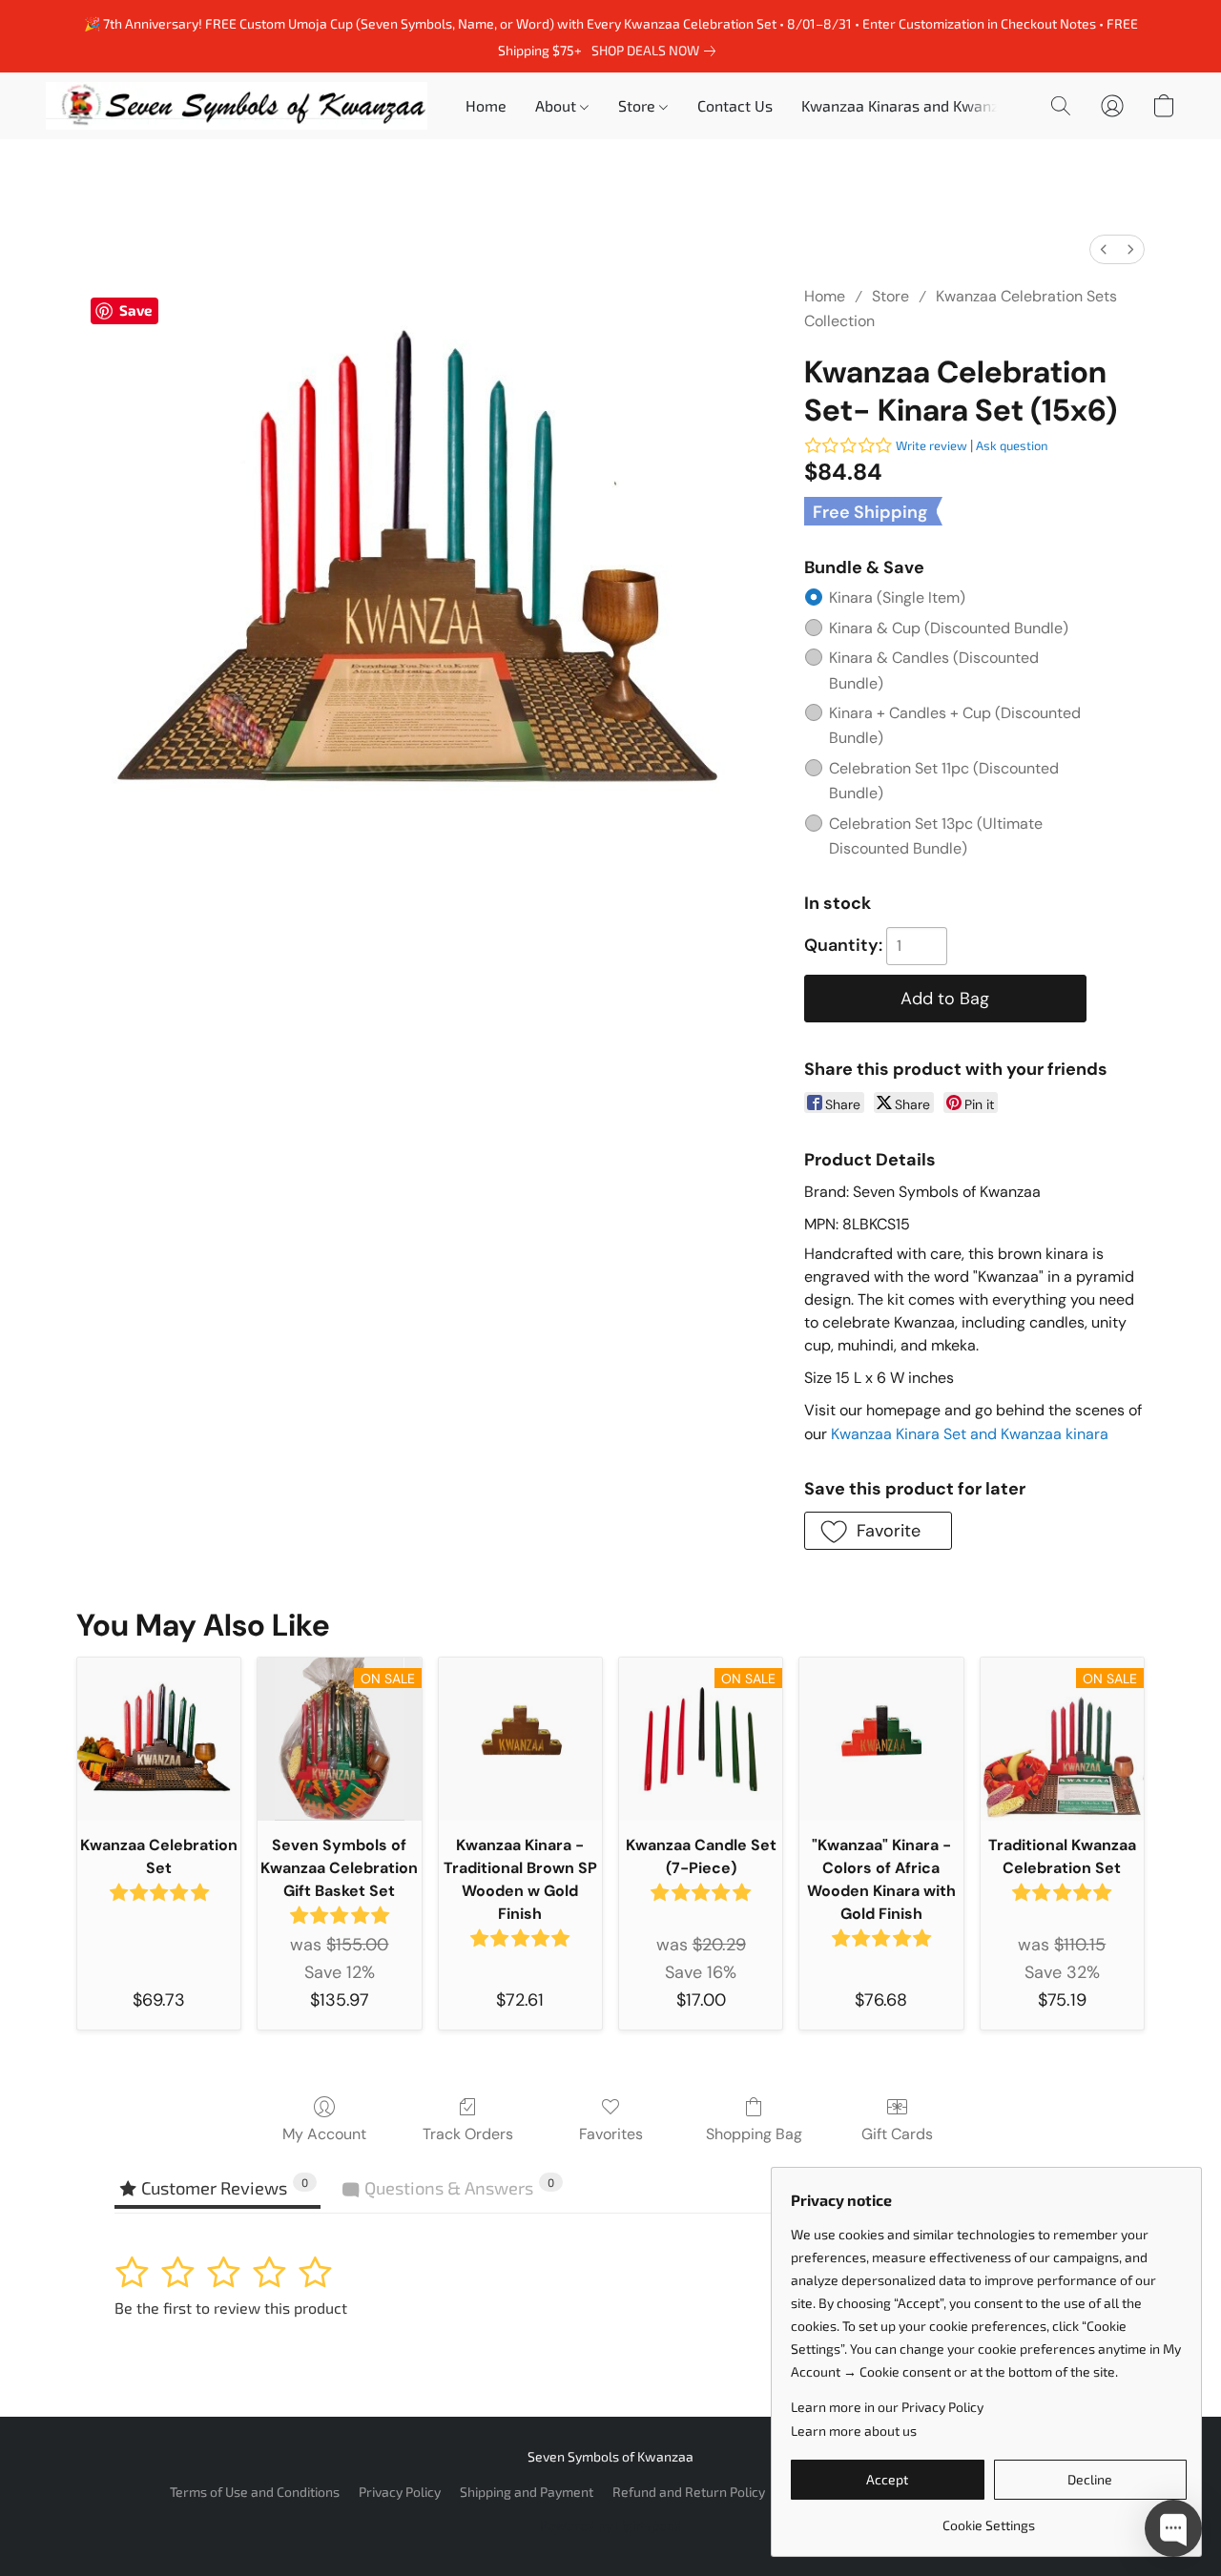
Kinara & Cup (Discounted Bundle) (949, 628)
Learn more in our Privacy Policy (887, 2407)
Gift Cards (897, 2134)
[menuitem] (1104, 249)
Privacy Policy (400, 2492)
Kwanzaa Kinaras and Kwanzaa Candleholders (961, 105)
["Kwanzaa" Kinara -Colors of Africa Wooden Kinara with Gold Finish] (881, 1739)
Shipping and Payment (527, 2492)
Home (486, 105)
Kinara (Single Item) (897, 598)
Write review (931, 445)
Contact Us (735, 105)
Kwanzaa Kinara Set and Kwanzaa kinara (970, 1434)
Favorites (611, 2134)
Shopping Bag (754, 2134)
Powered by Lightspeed (611, 2525)
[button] (237, 106)
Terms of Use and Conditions (255, 2492)
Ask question (1012, 445)
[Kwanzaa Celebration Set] (159, 1739)
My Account (324, 2134)
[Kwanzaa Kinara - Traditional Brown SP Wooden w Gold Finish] (520, 1739)
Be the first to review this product (231, 2308)
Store (890, 296)
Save (135, 310)
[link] (657, 51)
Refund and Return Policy (689, 2492)
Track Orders (468, 2134)
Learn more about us (854, 2431)
